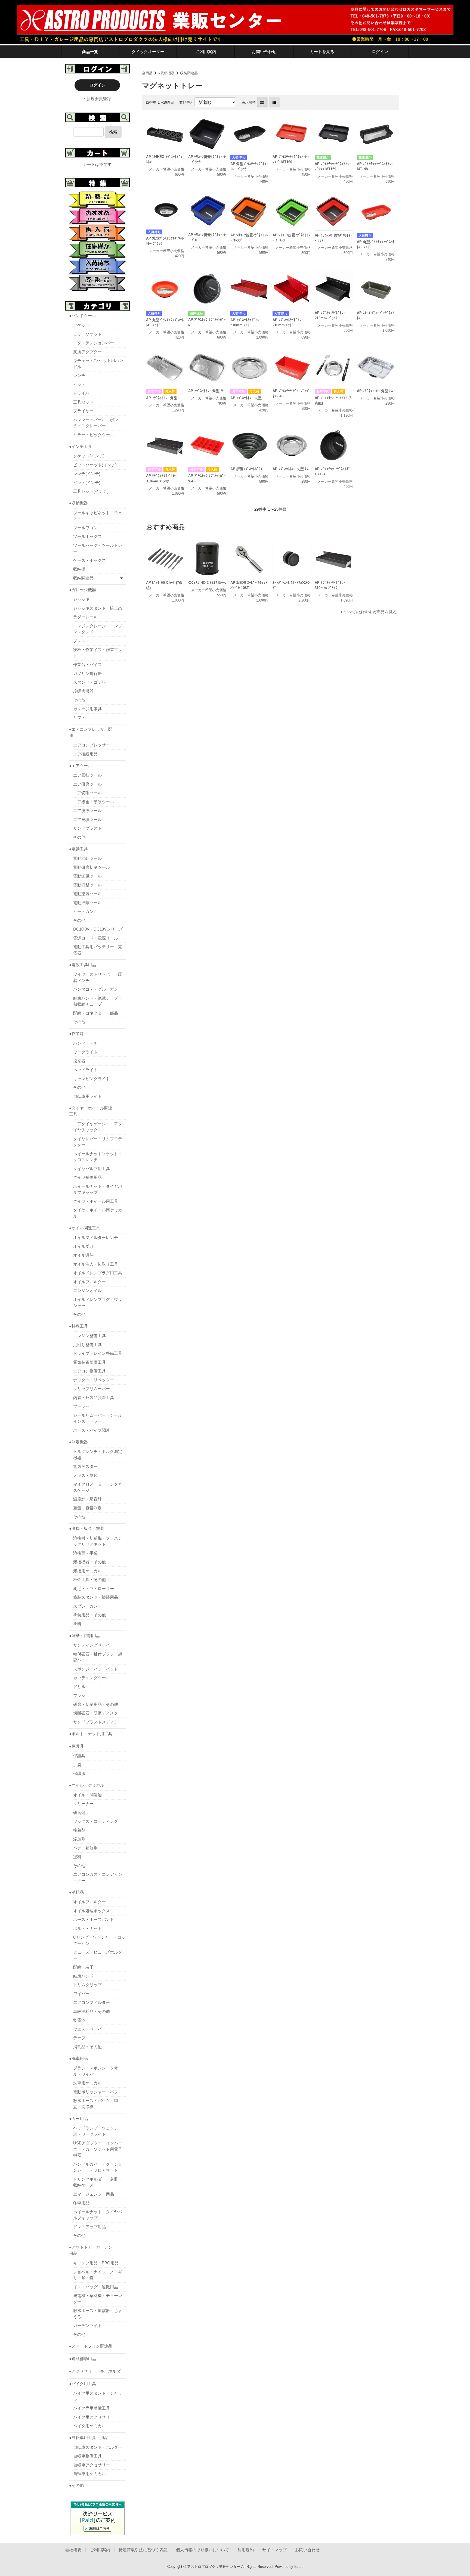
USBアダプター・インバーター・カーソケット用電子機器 (98, 2149)
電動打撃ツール (87, 885)
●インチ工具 (81, 446)
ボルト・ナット (87, 1928)
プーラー (81, 1406)
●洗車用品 (78, 2058)
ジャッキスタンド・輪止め (98, 608)
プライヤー (83, 411)
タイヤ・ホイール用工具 (96, 1201)
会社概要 (73, 2550)
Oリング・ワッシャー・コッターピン (99, 1940)
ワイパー (81, 1994)
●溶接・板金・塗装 (87, 1528)
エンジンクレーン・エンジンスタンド (98, 629)
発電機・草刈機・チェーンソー (98, 2299)
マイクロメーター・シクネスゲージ (98, 1487)
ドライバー (83, 393)
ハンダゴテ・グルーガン (96, 989)
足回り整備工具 (87, 1345)
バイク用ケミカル (89, 2426)
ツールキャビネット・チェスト (98, 516)
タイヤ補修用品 (87, 1177)
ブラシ (79, 1695)
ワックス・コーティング (96, 1821)
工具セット (83, 402)
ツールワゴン (85, 528)
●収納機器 (166, 73)
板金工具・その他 (89, 1580)
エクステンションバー (94, 343)
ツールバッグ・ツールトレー (98, 548)
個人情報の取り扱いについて (202, 2550)
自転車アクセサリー (92, 2465)
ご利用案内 (206, 52)
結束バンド (83, 1976)
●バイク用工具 (83, 2384)
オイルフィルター (89, 1282)
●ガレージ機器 (83, 590)
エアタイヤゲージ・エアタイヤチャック (98, 1127)
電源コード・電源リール (96, 938)
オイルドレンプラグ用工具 (98, 1273)
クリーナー (83, 1804)
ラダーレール (85, 617)
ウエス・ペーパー (89, 2029)
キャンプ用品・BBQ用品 (96, 2263)
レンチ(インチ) (87, 474)
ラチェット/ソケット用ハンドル (98, 364)
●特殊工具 (78, 1326)
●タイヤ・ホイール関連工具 (91, 1111)
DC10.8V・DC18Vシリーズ (98, 929)
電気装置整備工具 (89, 1362)
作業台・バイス (87, 664)
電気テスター (85, 1466)
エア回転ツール (87, 775)
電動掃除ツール (87, 903)
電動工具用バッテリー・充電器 (98, 950)
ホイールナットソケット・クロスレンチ (98, 1157)
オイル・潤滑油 (87, 1795)
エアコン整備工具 (89, 1371)
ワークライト (85, 1052)
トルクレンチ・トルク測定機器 (98, 1455)
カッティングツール (92, 1678)
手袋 (77, 1765)
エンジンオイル (87, 1290)
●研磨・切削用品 (85, 1636)
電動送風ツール (87, 876)
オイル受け (83, 1246)
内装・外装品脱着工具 (94, 1398)
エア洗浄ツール (87, 810)
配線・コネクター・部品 (96, 1013)
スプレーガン (85, 1606)
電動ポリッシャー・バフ (96, 2092)
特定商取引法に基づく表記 (143, 2550)
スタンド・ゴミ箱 (89, 682)
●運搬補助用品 (83, 2359)
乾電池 (79, 2020)
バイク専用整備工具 (92, 2408)
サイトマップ (274, 2550)
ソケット (81, 325)
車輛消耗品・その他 (92, 2011)
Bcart (299, 2567)
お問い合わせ (264, 52)
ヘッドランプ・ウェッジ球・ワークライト (96, 2131)
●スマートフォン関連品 (91, 2346)
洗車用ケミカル (87, 2083)
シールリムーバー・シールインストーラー (98, 1418)
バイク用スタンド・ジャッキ (98, 2396)
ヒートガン (83, 911)
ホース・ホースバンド (94, 1919)
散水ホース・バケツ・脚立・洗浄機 (96, 2104)
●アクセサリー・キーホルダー (97, 2371)
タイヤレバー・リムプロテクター (98, 1142)
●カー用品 (78, 2118)
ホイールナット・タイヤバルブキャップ (98, 1189)
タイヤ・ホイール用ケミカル (98, 1213)
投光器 (79, 1061)
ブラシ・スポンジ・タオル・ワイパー (96, 2071)
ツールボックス (87, 536)
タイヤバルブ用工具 (92, 1169)
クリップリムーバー (92, 1389)
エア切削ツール (87, 793)
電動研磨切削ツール (92, 867)
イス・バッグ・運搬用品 (96, 2287)
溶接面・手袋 (85, 1553)
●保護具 (76, 1746)
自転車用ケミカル (89, 2474)
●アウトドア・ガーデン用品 (91, 2250)
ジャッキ (81, 599)
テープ (79, 2038)
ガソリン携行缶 (87, 673)
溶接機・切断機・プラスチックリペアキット (98, 1541)
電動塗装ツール (87, 894)
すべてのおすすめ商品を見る (370, 612)
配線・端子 (83, 1967)
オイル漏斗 (83, 1255)
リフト (79, 717)
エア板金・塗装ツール (94, 802)
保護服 (79, 1773)
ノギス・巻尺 (85, 1475)
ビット (79, 384)
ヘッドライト (85, 1070)
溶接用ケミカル (87, 1571)
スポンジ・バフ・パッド (96, 1669)
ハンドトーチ (85, 1043)
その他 (79, 700)
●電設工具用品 (83, 965)
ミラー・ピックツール (94, 435)
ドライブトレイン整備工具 (98, 1353)
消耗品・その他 (87, 2047)
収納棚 (79, 569)
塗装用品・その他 (89, 1615)
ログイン (380, 52)
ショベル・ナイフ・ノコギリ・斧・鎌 (98, 2275)
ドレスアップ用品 (89, 2227)
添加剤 (79, 1839)
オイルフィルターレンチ (96, 1237)
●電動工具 (78, 849)
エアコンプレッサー (92, 745)
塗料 (77, 1624)
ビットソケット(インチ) (95, 465)
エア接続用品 (85, 754)
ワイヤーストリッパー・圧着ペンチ (98, 977)
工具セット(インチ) (91, 491)
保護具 (79, 1756)
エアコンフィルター (92, 2002)
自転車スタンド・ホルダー (98, 2447)
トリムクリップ (87, 1985)
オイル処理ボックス (92, 1911)
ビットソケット (87, 334)
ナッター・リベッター (94, 1380)
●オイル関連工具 (85, 1228)
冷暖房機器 (83, 691)
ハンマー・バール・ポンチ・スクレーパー (96, 423)
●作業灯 (76, 1033)
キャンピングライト (92, 1079)
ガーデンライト (87, 2325)
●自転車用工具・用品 (89, 2437)
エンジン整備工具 (89, 1336)
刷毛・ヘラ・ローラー (94, 1588)
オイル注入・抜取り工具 (96, 1264)
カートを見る (322, 52)
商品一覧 (90, 52)
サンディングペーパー (94, 1645)
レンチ (79, 375)
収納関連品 (189, 73)
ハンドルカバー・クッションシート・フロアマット (98, 2167)
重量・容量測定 (87, 1508)
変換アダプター (87, 352)
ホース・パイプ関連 (92, 1430)
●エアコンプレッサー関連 (91, 732)
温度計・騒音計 (87, 1499)
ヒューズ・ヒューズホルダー (98, 1955)
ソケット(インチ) (89, 456)
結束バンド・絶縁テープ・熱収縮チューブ (98, 1001)
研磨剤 (79, 1813)
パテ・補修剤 (85, 1848)
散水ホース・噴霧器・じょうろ (98, 2314)
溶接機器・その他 (89, 1562)
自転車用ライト (87, 1096)
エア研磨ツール (87, 784)
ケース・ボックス (89, 560)
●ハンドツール (83, 316)
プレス (79, 641)
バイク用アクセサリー (94, 2417)
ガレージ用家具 (87, 709)
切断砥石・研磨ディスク (96, 1713)
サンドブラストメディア (96, 1722)
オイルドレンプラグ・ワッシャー (98, 1303)
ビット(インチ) (87, 483)
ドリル (79, 1687)
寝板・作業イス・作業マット (98, 653)
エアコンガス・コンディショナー (98, 1877)
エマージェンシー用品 (94, 2194)
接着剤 (79, 1830)
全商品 (147, 73)
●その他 (76, 2485)
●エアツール (81, 766)
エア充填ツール (87, 819)
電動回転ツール (87, 858)
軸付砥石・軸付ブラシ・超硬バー (98, 1657)
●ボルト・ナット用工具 (91, 1734)
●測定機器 (78, 1442)
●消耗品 (76, 1892)
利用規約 (246, 2550)
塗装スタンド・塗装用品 (96, 1597)
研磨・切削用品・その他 (96, 1704)
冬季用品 (81, 2203)
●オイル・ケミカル (87, 1785)
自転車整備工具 (87, 2456)
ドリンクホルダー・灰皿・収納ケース (98, 2182)
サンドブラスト (87, 828)
